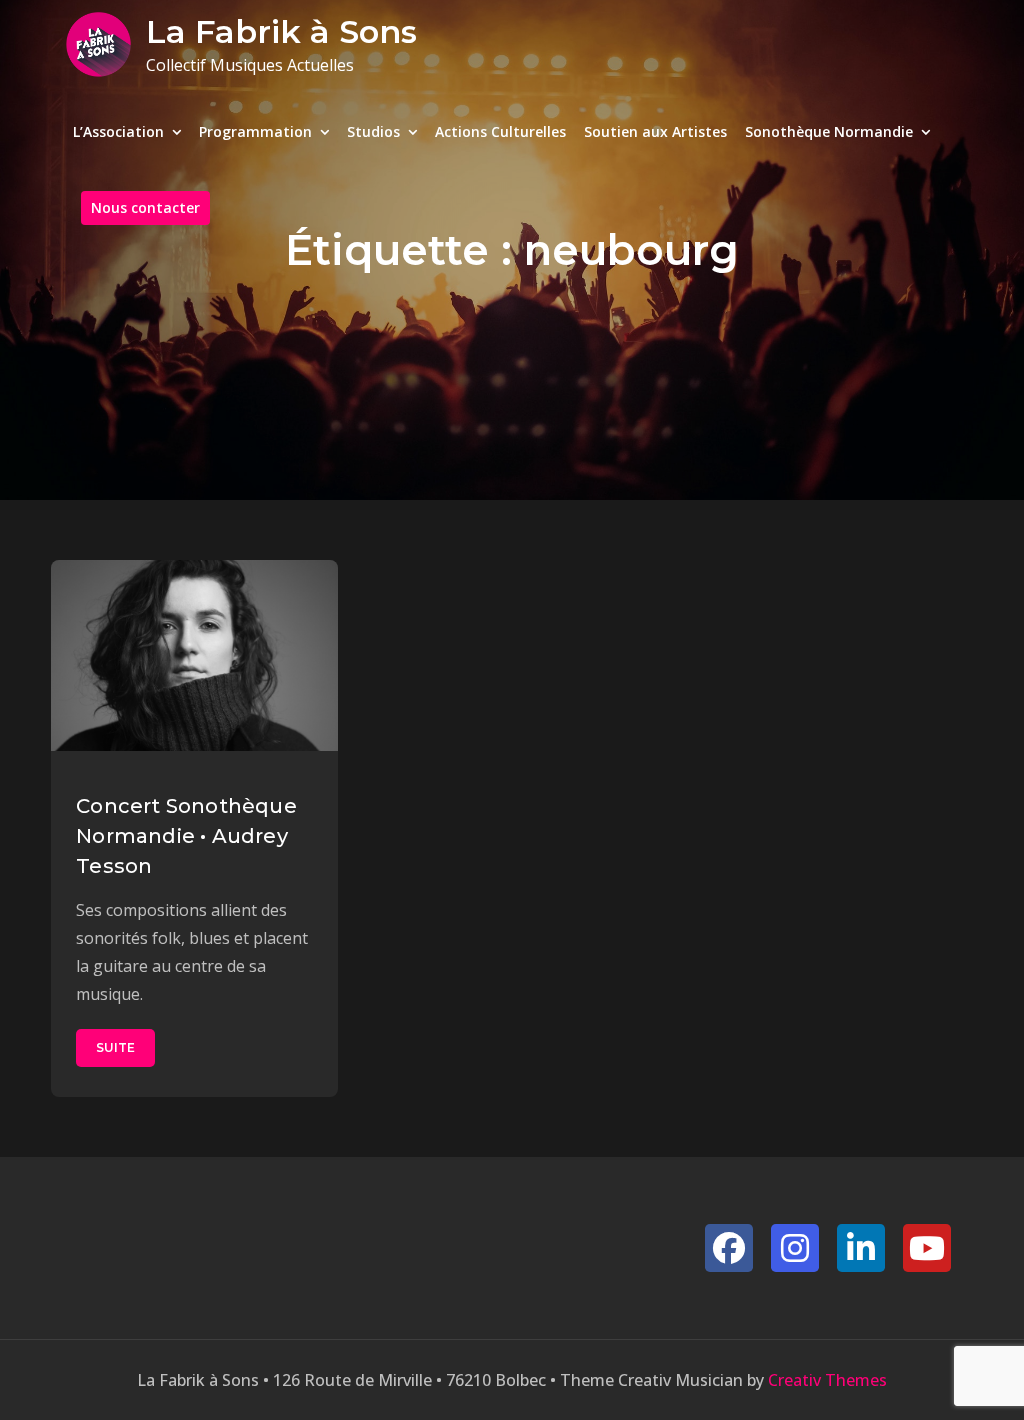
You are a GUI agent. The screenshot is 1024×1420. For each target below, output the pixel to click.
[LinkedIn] (861, 1248)
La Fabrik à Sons (281, 31)
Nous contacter (145, 207)
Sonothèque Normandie (829, 131)
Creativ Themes (827, 1380)
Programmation (255, 131)
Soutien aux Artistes (655, 131)
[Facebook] (729, 1248)
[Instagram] (795, 1248)
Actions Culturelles (500, 131)
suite (115, 1047)
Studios (373, 131)
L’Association (118, 131)
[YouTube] (927, 1248)
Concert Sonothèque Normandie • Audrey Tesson (186, 836)
